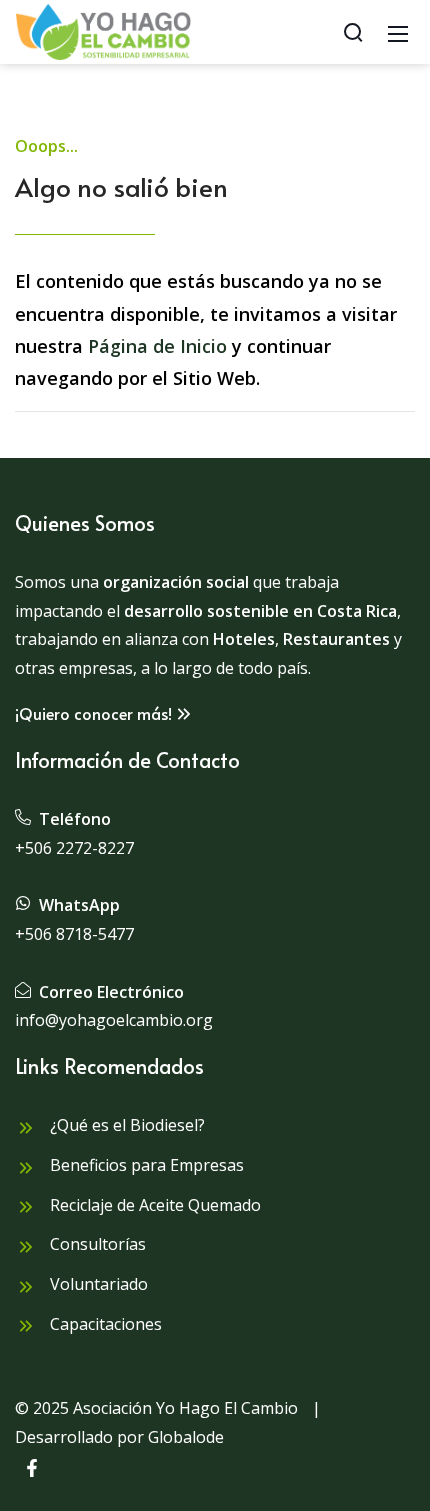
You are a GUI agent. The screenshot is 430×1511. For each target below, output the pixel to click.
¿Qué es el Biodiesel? (125, 1125)
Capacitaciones (104, 1324)
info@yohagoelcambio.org (114, 1020)
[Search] (353, 32)
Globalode (186, 1437)
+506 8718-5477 (74, 934)
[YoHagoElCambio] (103, 30)
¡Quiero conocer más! (93, 713)
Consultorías (96, 1244)
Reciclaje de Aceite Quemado (153, 1205)
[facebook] (32, 1471)
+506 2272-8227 (74, 848)
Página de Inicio (157, 346)
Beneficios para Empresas (145, 1165)
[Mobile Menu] (398, 32)
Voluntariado (97, 1284)
